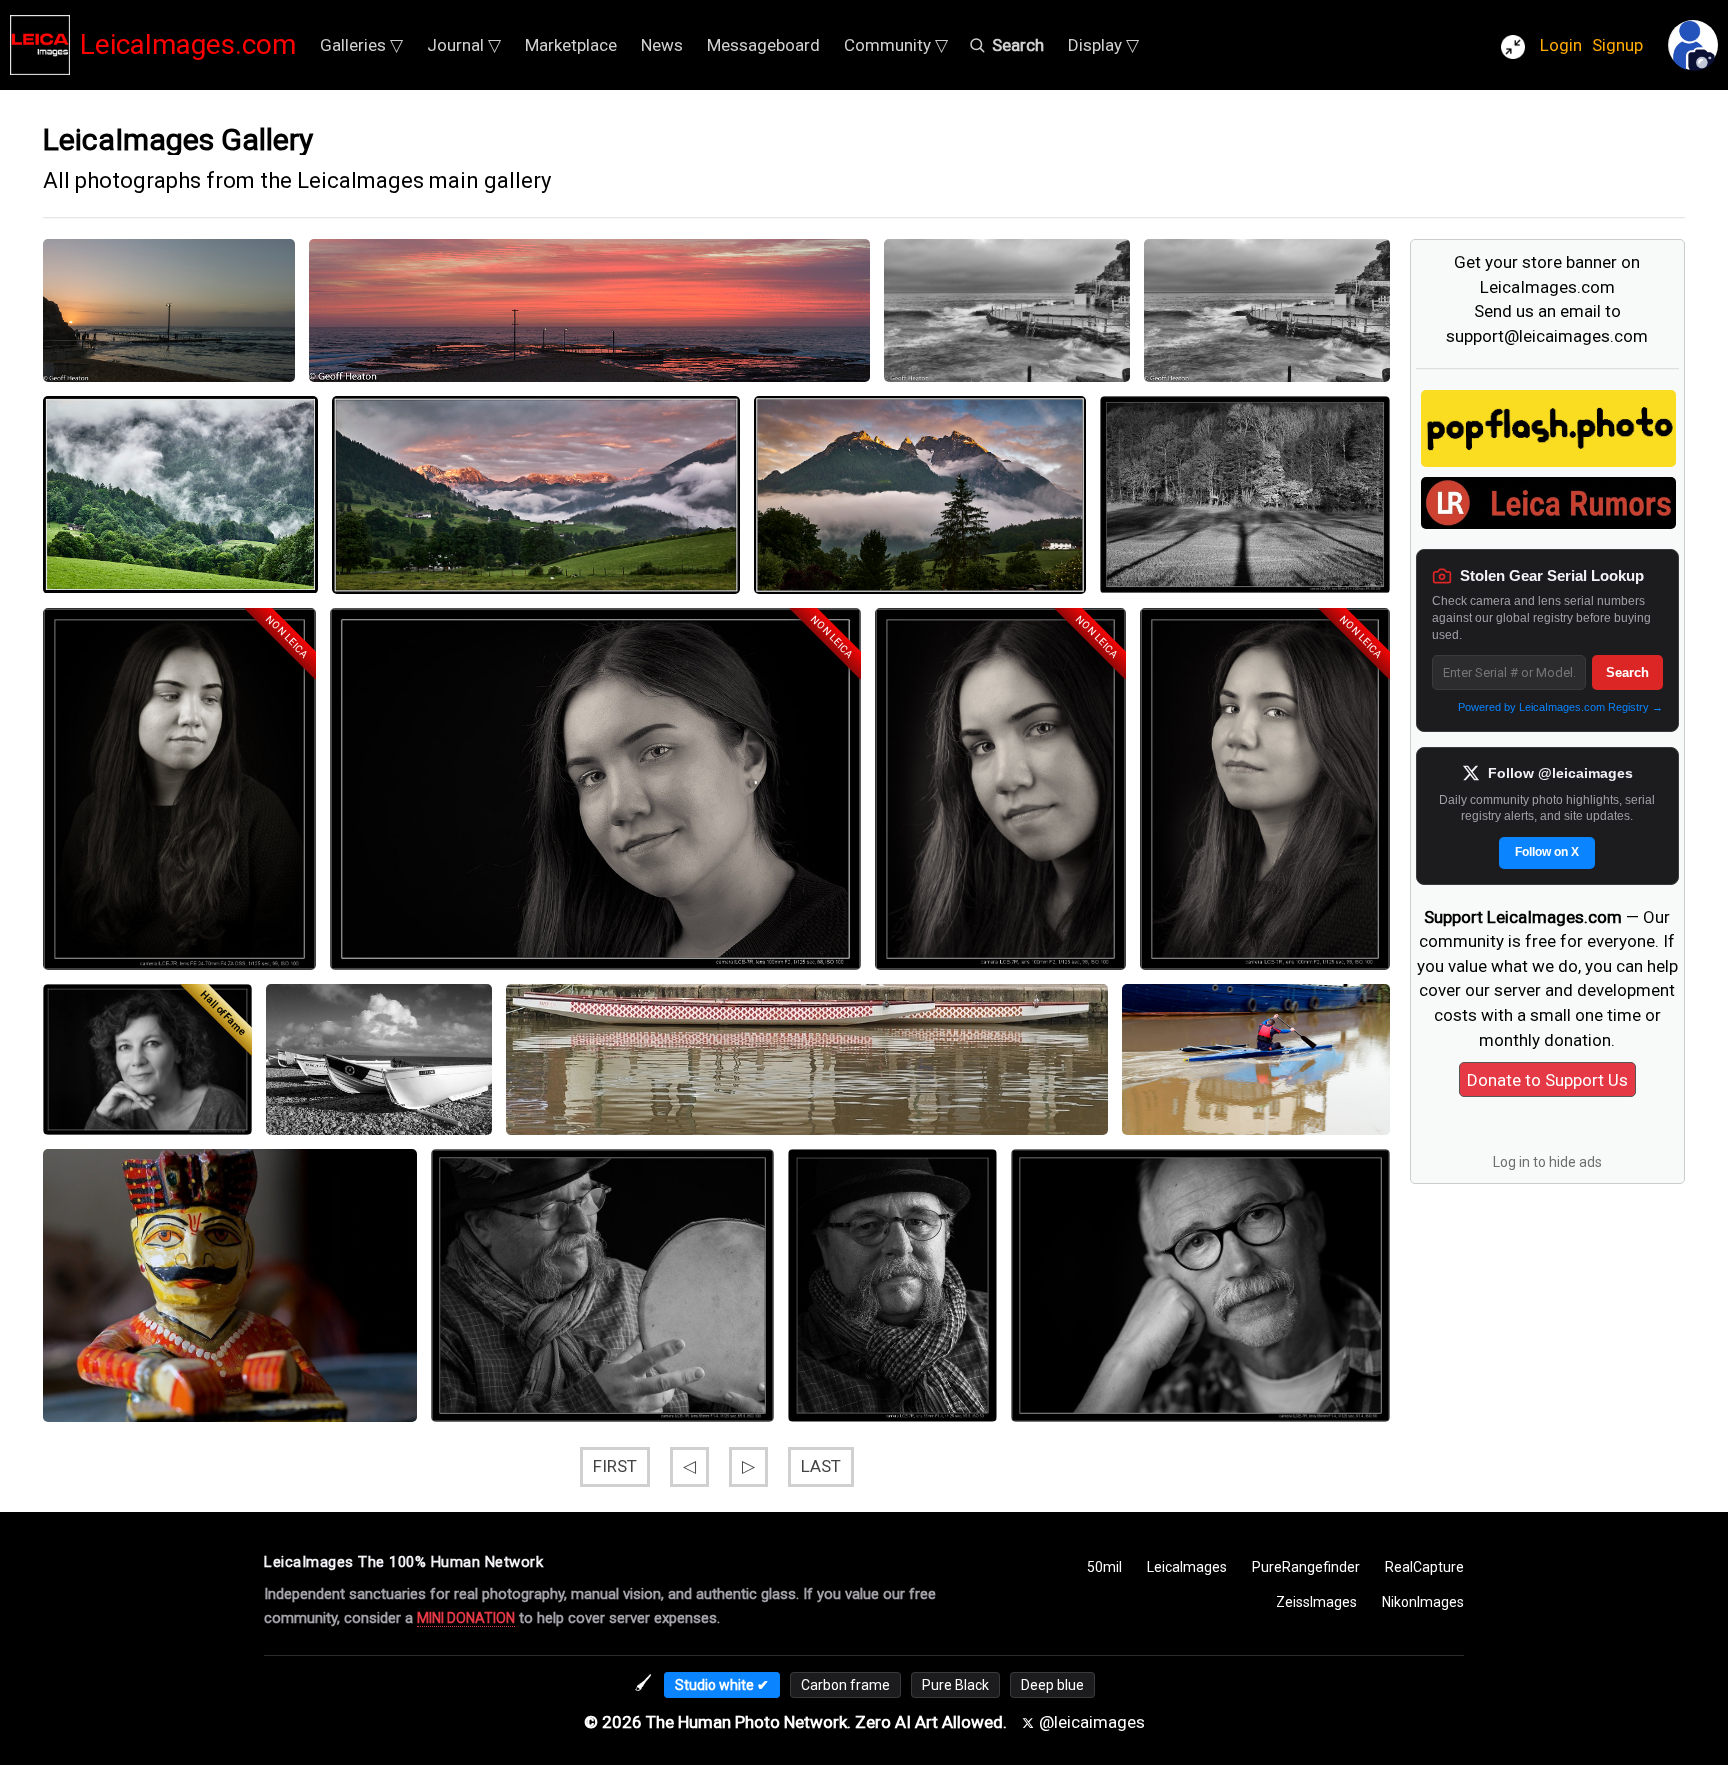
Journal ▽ (464, 45)
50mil (1104, 1567)
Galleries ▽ (361, 45)
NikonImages (1423, 1602)
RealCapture (1424, 1567)
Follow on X (1547, 852)
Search (1627, 672)
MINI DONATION (466, 1618)
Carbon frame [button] (845, 1685)
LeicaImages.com (188, 44)
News (662, 45)
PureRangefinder (1306, 1567)
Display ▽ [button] (1103, 45)
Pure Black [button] (955, 1685)
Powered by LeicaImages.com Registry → (1560, 707)
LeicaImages (1187, 1567)
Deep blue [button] (1052, 1685)
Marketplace (571, 45)
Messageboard (763, 45)
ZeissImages (1316, 1602)
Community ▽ (896, 45)
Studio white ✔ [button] (722, 1685)
